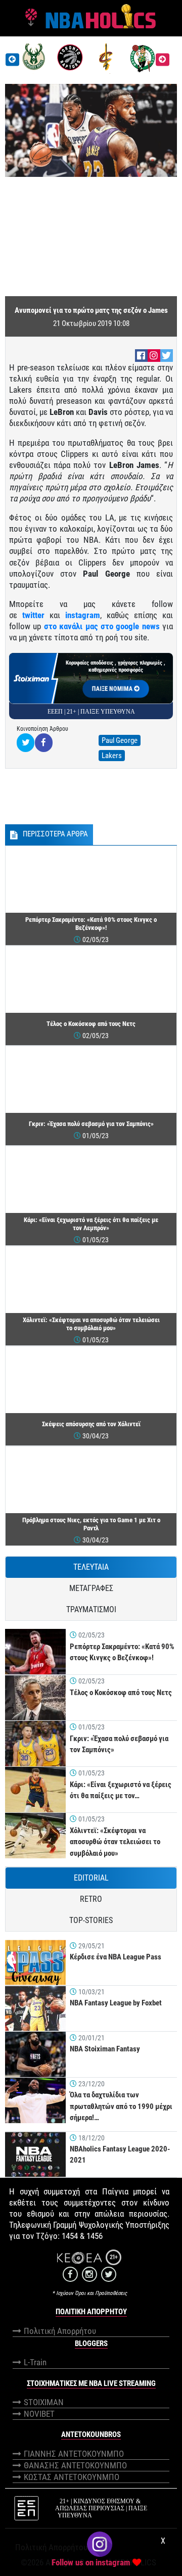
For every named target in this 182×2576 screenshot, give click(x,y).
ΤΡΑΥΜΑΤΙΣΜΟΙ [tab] (91, 1609)
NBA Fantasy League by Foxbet (116, 2003)
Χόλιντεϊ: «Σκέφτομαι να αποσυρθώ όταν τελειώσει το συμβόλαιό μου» (115, 1842)
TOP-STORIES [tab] (91, 1920)
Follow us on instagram (91, 2562)
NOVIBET (39, 2414)
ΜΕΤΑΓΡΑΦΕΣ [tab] (91, 1588)
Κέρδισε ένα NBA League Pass (116, 1957)
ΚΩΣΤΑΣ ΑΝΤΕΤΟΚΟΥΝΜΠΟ (72, 2477)
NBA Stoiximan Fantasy (105, 2049)
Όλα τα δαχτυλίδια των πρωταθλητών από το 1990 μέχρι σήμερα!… (121, 2106)
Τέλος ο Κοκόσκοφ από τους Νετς (121, 1693)
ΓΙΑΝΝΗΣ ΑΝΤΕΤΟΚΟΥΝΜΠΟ (74, 2454)
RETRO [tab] (91, 1899)
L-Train (35, 2362)
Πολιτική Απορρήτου (60, 2331)
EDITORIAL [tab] (91, 1878)
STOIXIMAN (44, 2402)
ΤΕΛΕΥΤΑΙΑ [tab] (91, 1567)
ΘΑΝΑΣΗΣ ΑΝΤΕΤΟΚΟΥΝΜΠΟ (75, 2465)
